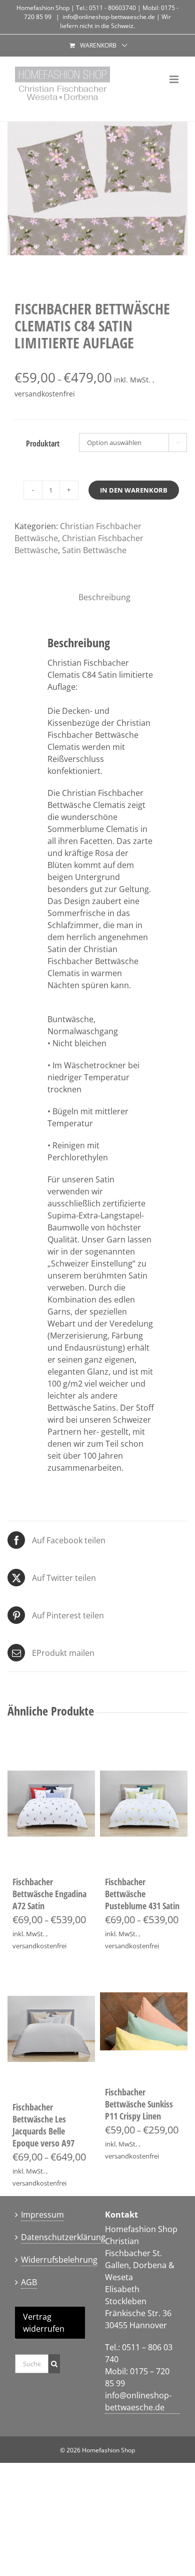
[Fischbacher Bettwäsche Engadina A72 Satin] (51, 1804)
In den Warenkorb (134, 490)
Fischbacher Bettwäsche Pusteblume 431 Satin (142, 1894)
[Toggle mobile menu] (175, 79)
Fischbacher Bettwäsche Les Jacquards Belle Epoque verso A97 (43, 2125)
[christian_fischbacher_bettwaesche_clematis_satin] (97, 188)
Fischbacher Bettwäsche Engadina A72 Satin (49, 1894)
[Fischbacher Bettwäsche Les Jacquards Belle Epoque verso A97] (51, 2029)
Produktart (43, 444)
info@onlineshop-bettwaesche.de (138, 2401)
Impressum (42, 2215)
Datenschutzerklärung (63, 2237)
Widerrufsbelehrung (59, 2260)
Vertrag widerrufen (44, 2323)
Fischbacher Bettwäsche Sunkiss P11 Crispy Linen (139, 2104)
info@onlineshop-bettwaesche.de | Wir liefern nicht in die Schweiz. (115, 21)
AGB (29, 2282)
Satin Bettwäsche (94, 550)
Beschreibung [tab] (101, 597)
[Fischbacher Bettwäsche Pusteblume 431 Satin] (144, 1804)
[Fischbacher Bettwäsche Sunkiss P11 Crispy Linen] (144, 2021)
